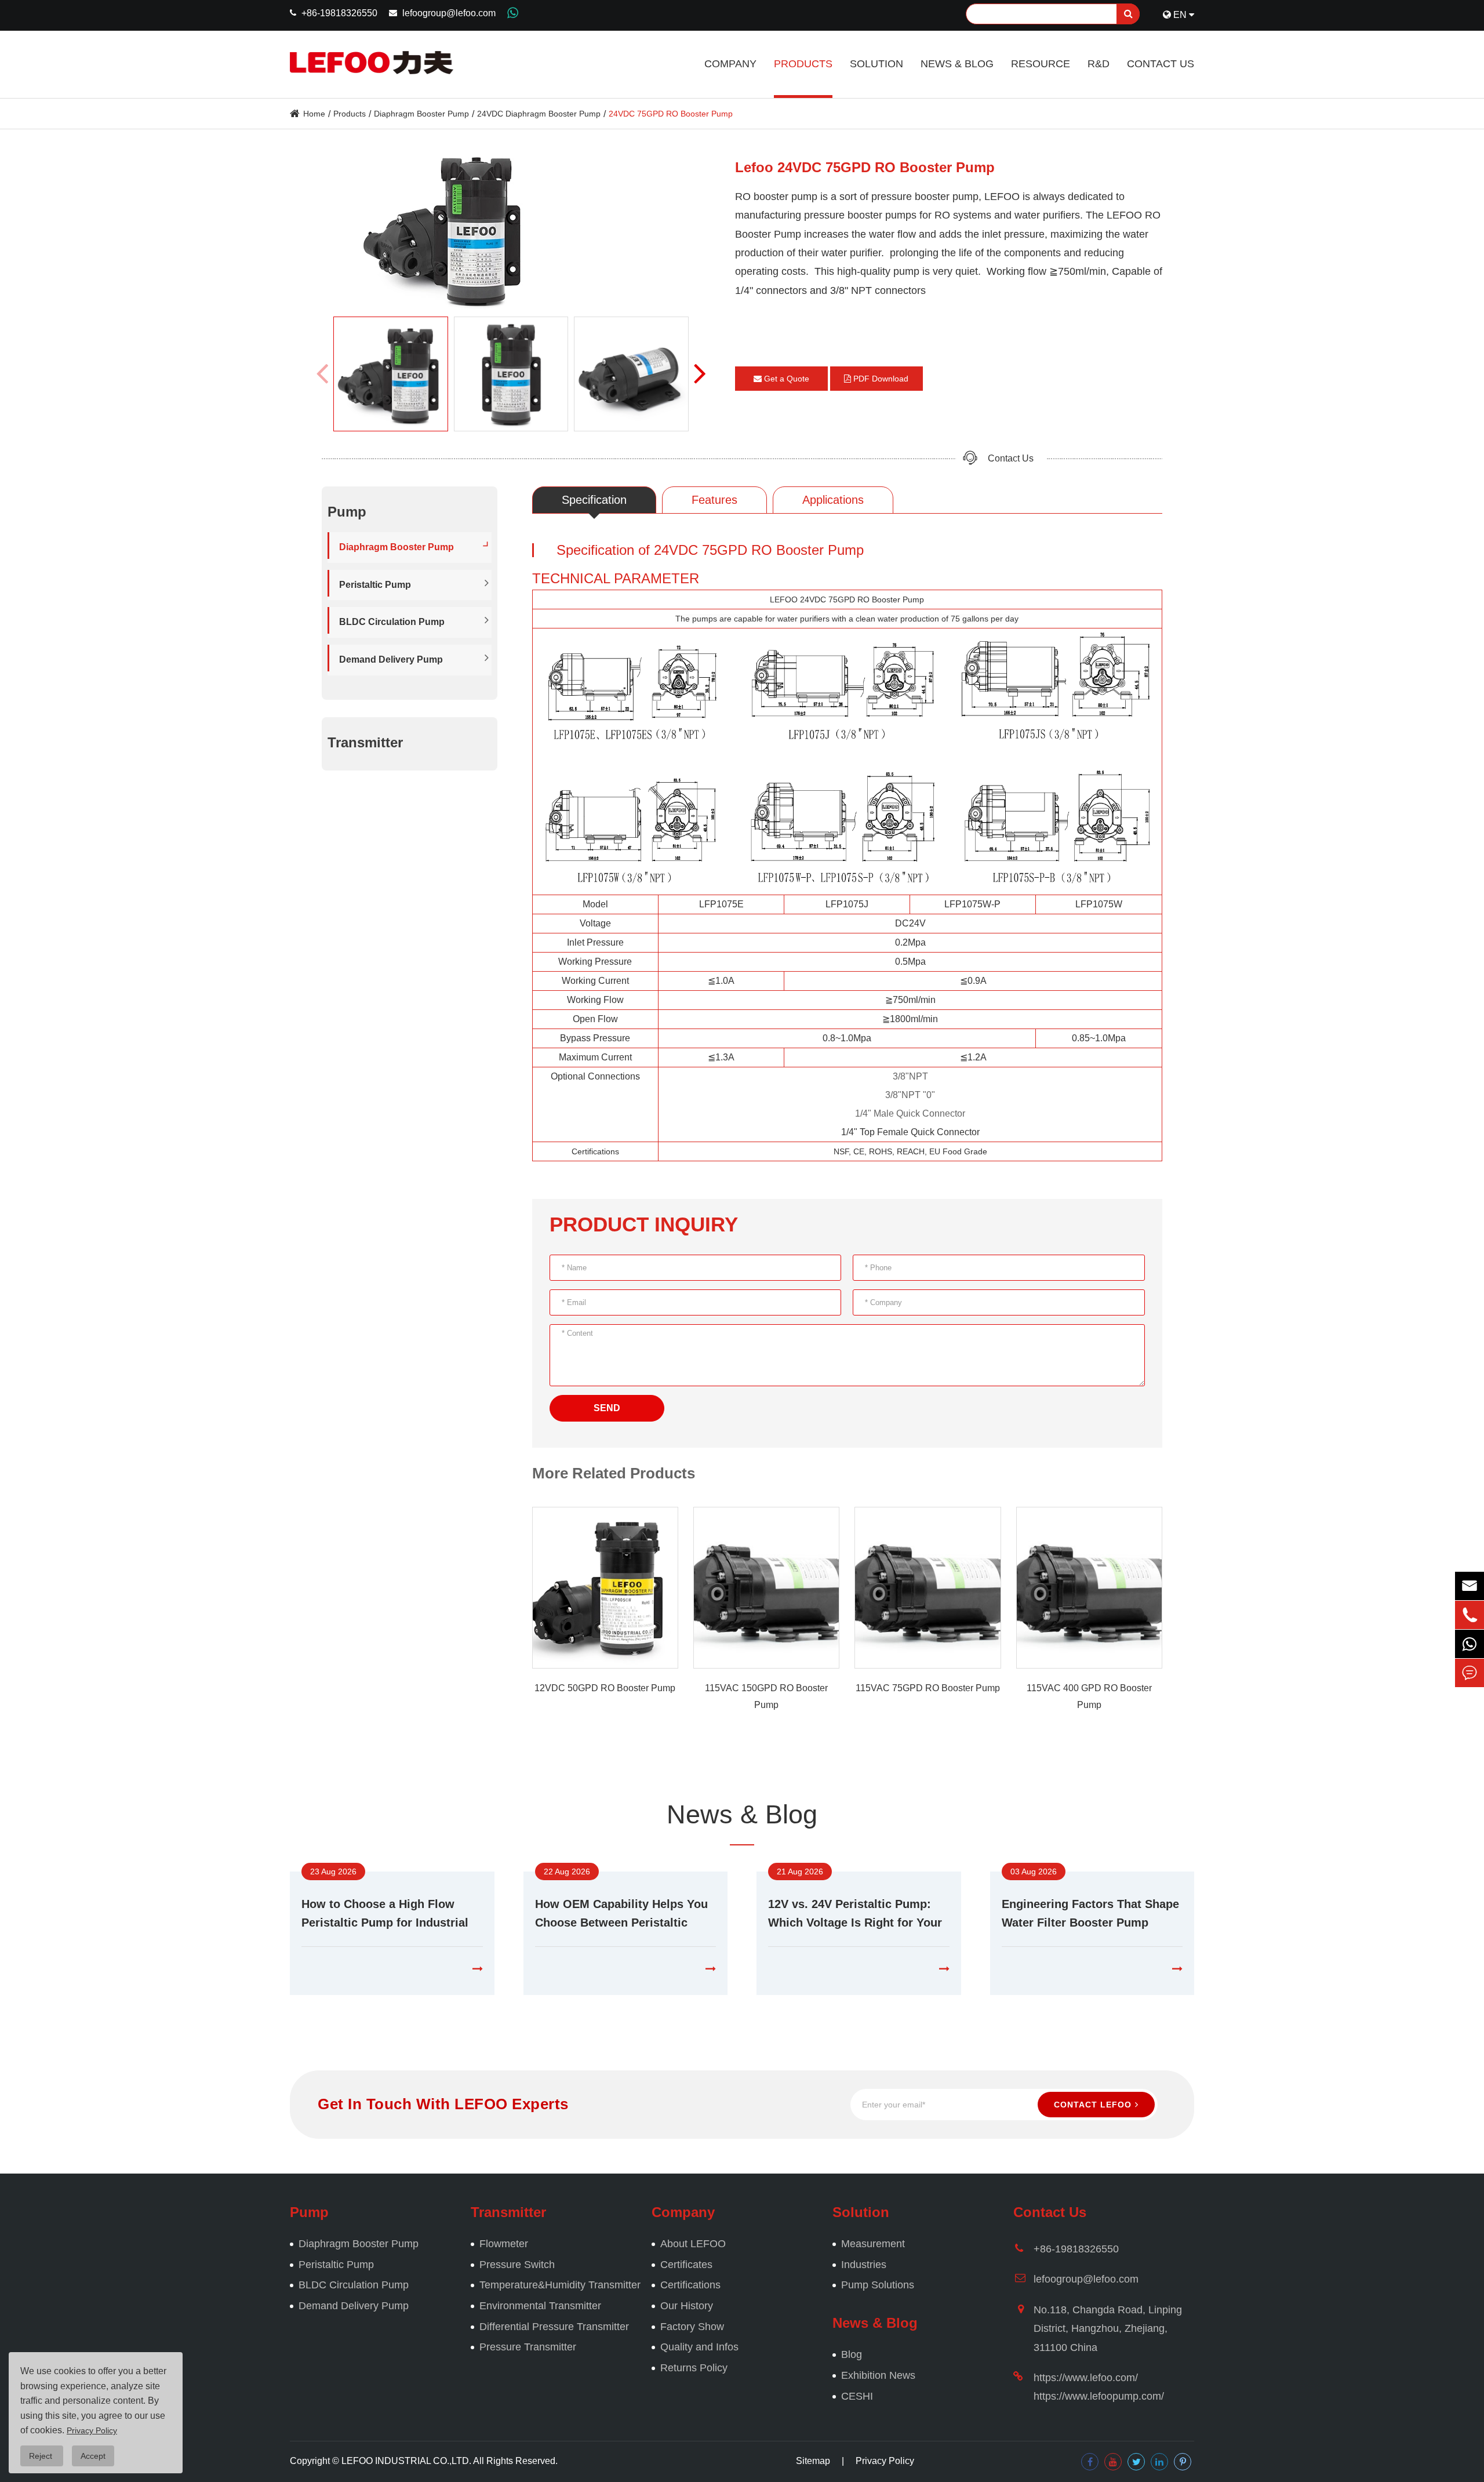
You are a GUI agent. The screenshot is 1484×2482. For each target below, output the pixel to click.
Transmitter (365, 742)
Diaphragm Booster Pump (421, 114)
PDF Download (880, 379)
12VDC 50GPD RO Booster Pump (605, 1688)
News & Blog (957, 64)
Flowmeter (504, 2244)
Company (730, 64)
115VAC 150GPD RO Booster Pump (766, 1696)
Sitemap (813, 2461)
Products (803, 64)
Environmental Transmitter (540, 2306)
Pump (309, 2212)
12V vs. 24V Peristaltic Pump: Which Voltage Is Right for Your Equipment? (855, 1915)
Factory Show (692, 2327)
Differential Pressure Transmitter (554, 2327)
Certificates (686, 2265)
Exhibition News (878, 2375)
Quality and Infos (699, 2347)
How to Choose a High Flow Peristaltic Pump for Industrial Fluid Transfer (385, 1915)
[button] (700, 373)
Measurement (873, 2244)
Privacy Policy (885, 2461)
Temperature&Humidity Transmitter (560, 2285)
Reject (42, 2456)
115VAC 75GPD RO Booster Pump (928, 1688)
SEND (607, 1408)
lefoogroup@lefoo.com (449, 13)
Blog (852, 2354)
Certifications (690, 2285)
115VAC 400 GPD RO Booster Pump (1089, 1696)
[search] (1128, 14)
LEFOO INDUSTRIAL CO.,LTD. (406, 2461)
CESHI (857, 2396)
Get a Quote (785, 379)
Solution (876, 64)
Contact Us (1161, 64)
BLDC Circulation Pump (392, 622)
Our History (687, 2306)
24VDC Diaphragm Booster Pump (539, 114)
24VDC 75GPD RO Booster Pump (671, 114)
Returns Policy (694, 2368)
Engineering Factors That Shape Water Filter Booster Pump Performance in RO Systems (1090, 1915)
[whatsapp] (1470, 1644)
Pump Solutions (878, 2285)
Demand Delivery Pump (391, 659)
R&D (1099, 64)
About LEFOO (693, 2244)
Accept (93, 2456)
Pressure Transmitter (528, 2347)
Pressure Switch (517, 2265)
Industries (864, 2265)
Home (314, 114)
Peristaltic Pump (375, 584)
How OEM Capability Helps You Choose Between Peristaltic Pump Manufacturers (621, 1915)
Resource (1041, 64)
